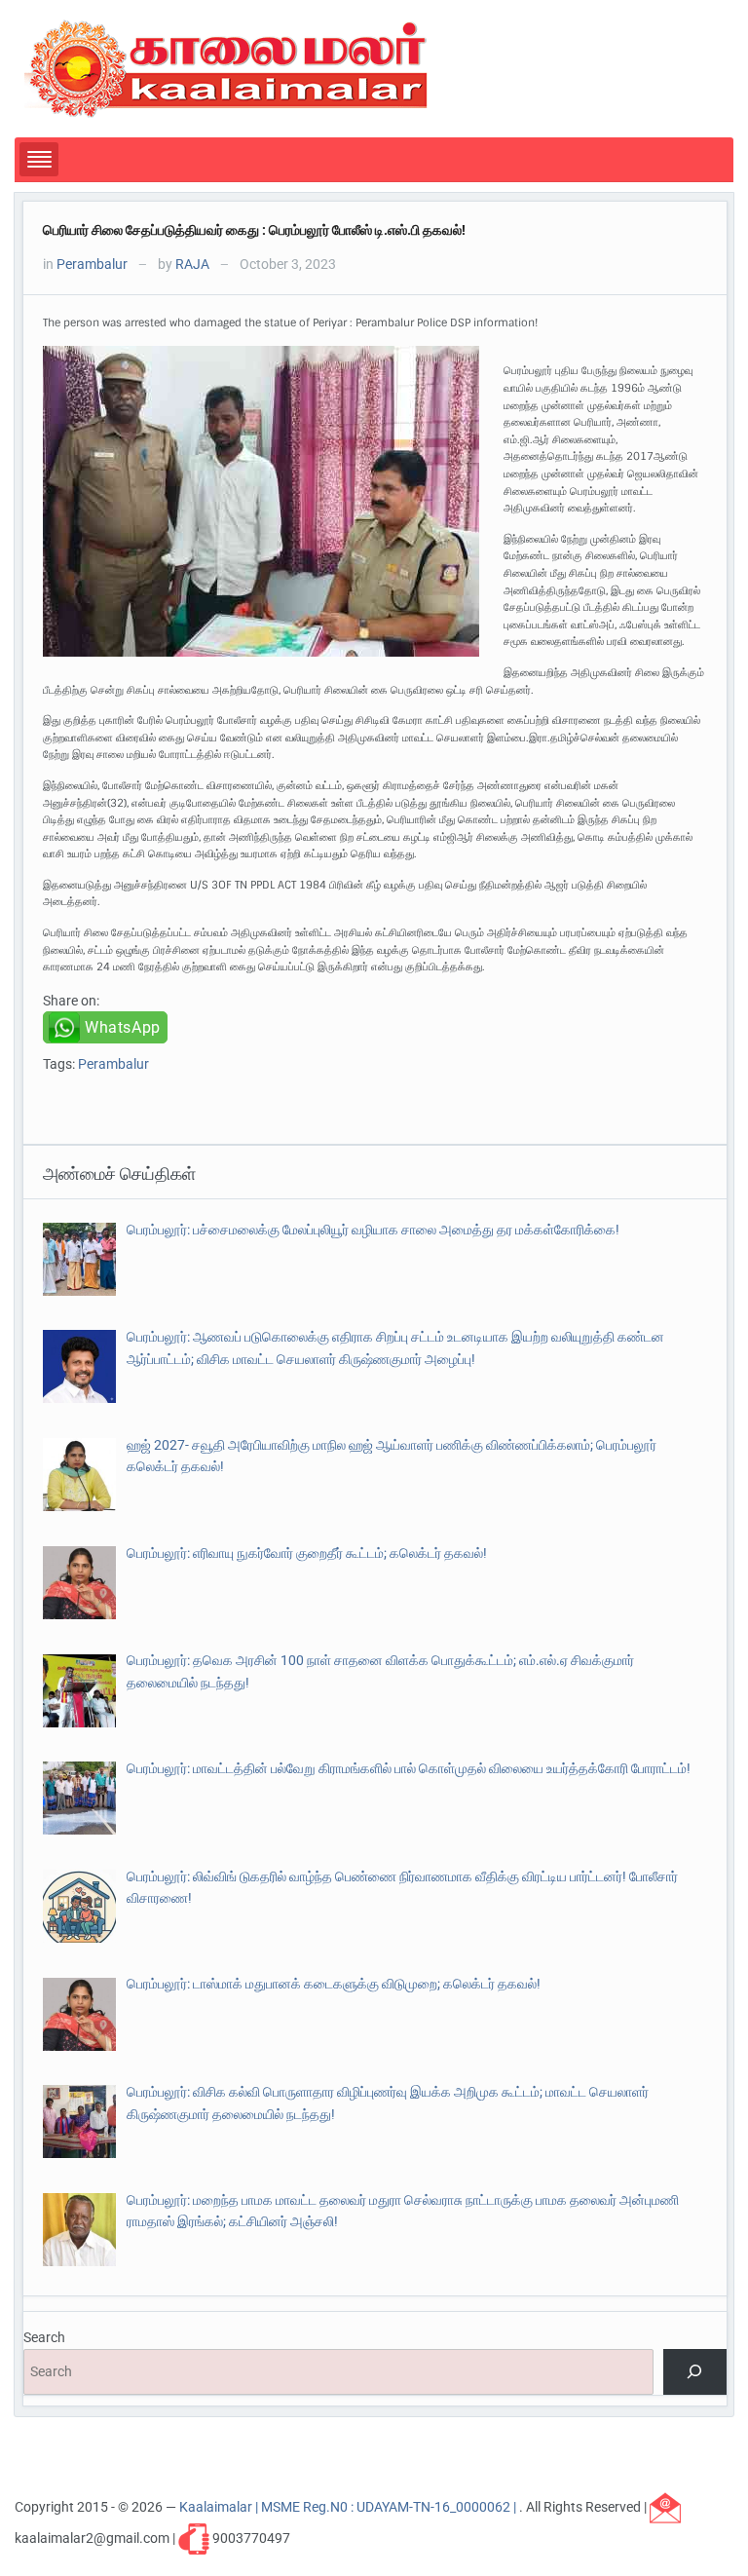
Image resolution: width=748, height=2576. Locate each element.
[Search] (695, 2372)
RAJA (192, 264)
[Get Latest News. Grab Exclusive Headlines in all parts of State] (226, 67)
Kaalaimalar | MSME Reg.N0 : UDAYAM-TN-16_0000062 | (349, 2506)
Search (44, 2337)
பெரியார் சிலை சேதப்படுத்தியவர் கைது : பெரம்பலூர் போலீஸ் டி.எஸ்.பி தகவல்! (254, 230)
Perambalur (92, 264)
